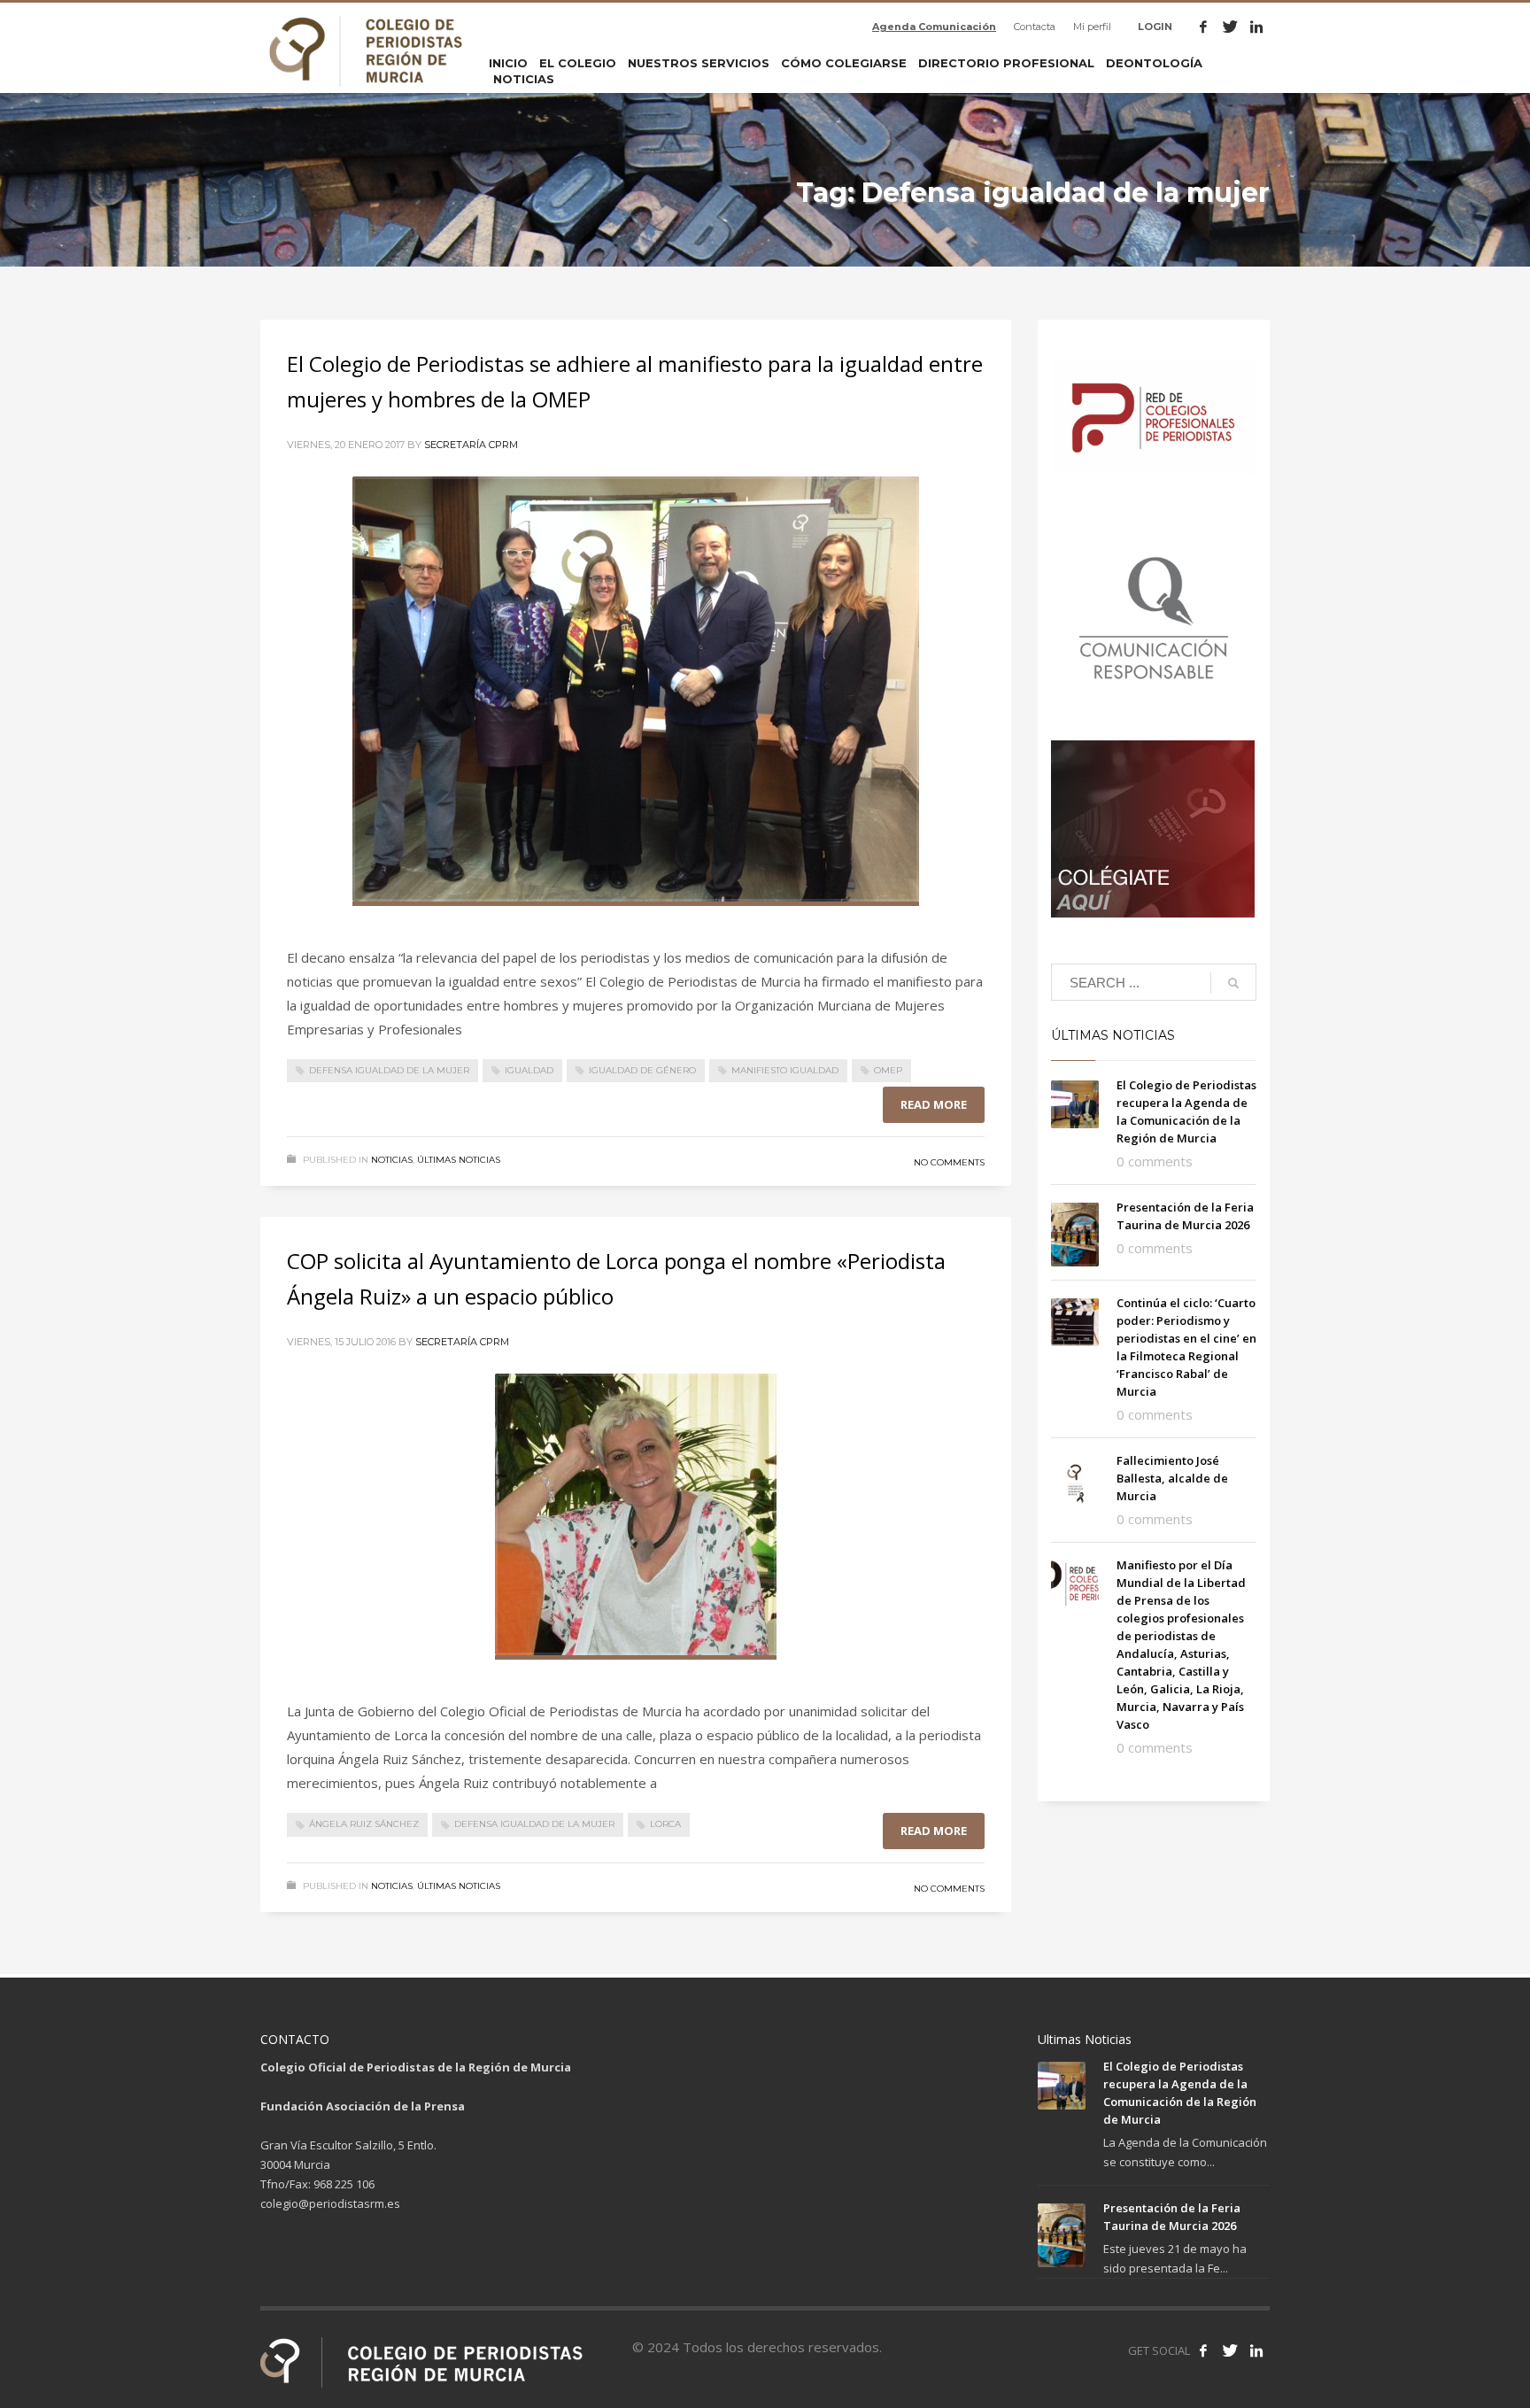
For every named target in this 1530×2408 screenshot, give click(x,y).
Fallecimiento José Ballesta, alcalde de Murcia (1172, 1478)
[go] (1233, 983)
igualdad (529, 1070)
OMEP (888, 1070)
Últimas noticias (459, 1160)
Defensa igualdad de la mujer (389, 1070)
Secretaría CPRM (471, 445)
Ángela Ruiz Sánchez (364, 1824)
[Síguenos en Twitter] (1230, 2350)
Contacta (1035, 27)
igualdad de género (642, 1070)
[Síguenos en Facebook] (1203, 2350)
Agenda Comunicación (934, 27)
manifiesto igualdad (785, 1070)
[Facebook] (1203, 27)
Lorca (665, 1824)
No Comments (949, 1162)
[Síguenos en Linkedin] (1256, 2350)
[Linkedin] (1256, 27)
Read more (934, 1104)
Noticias (392, 1160)
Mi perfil (1092, 27)
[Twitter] (1230, 27)
